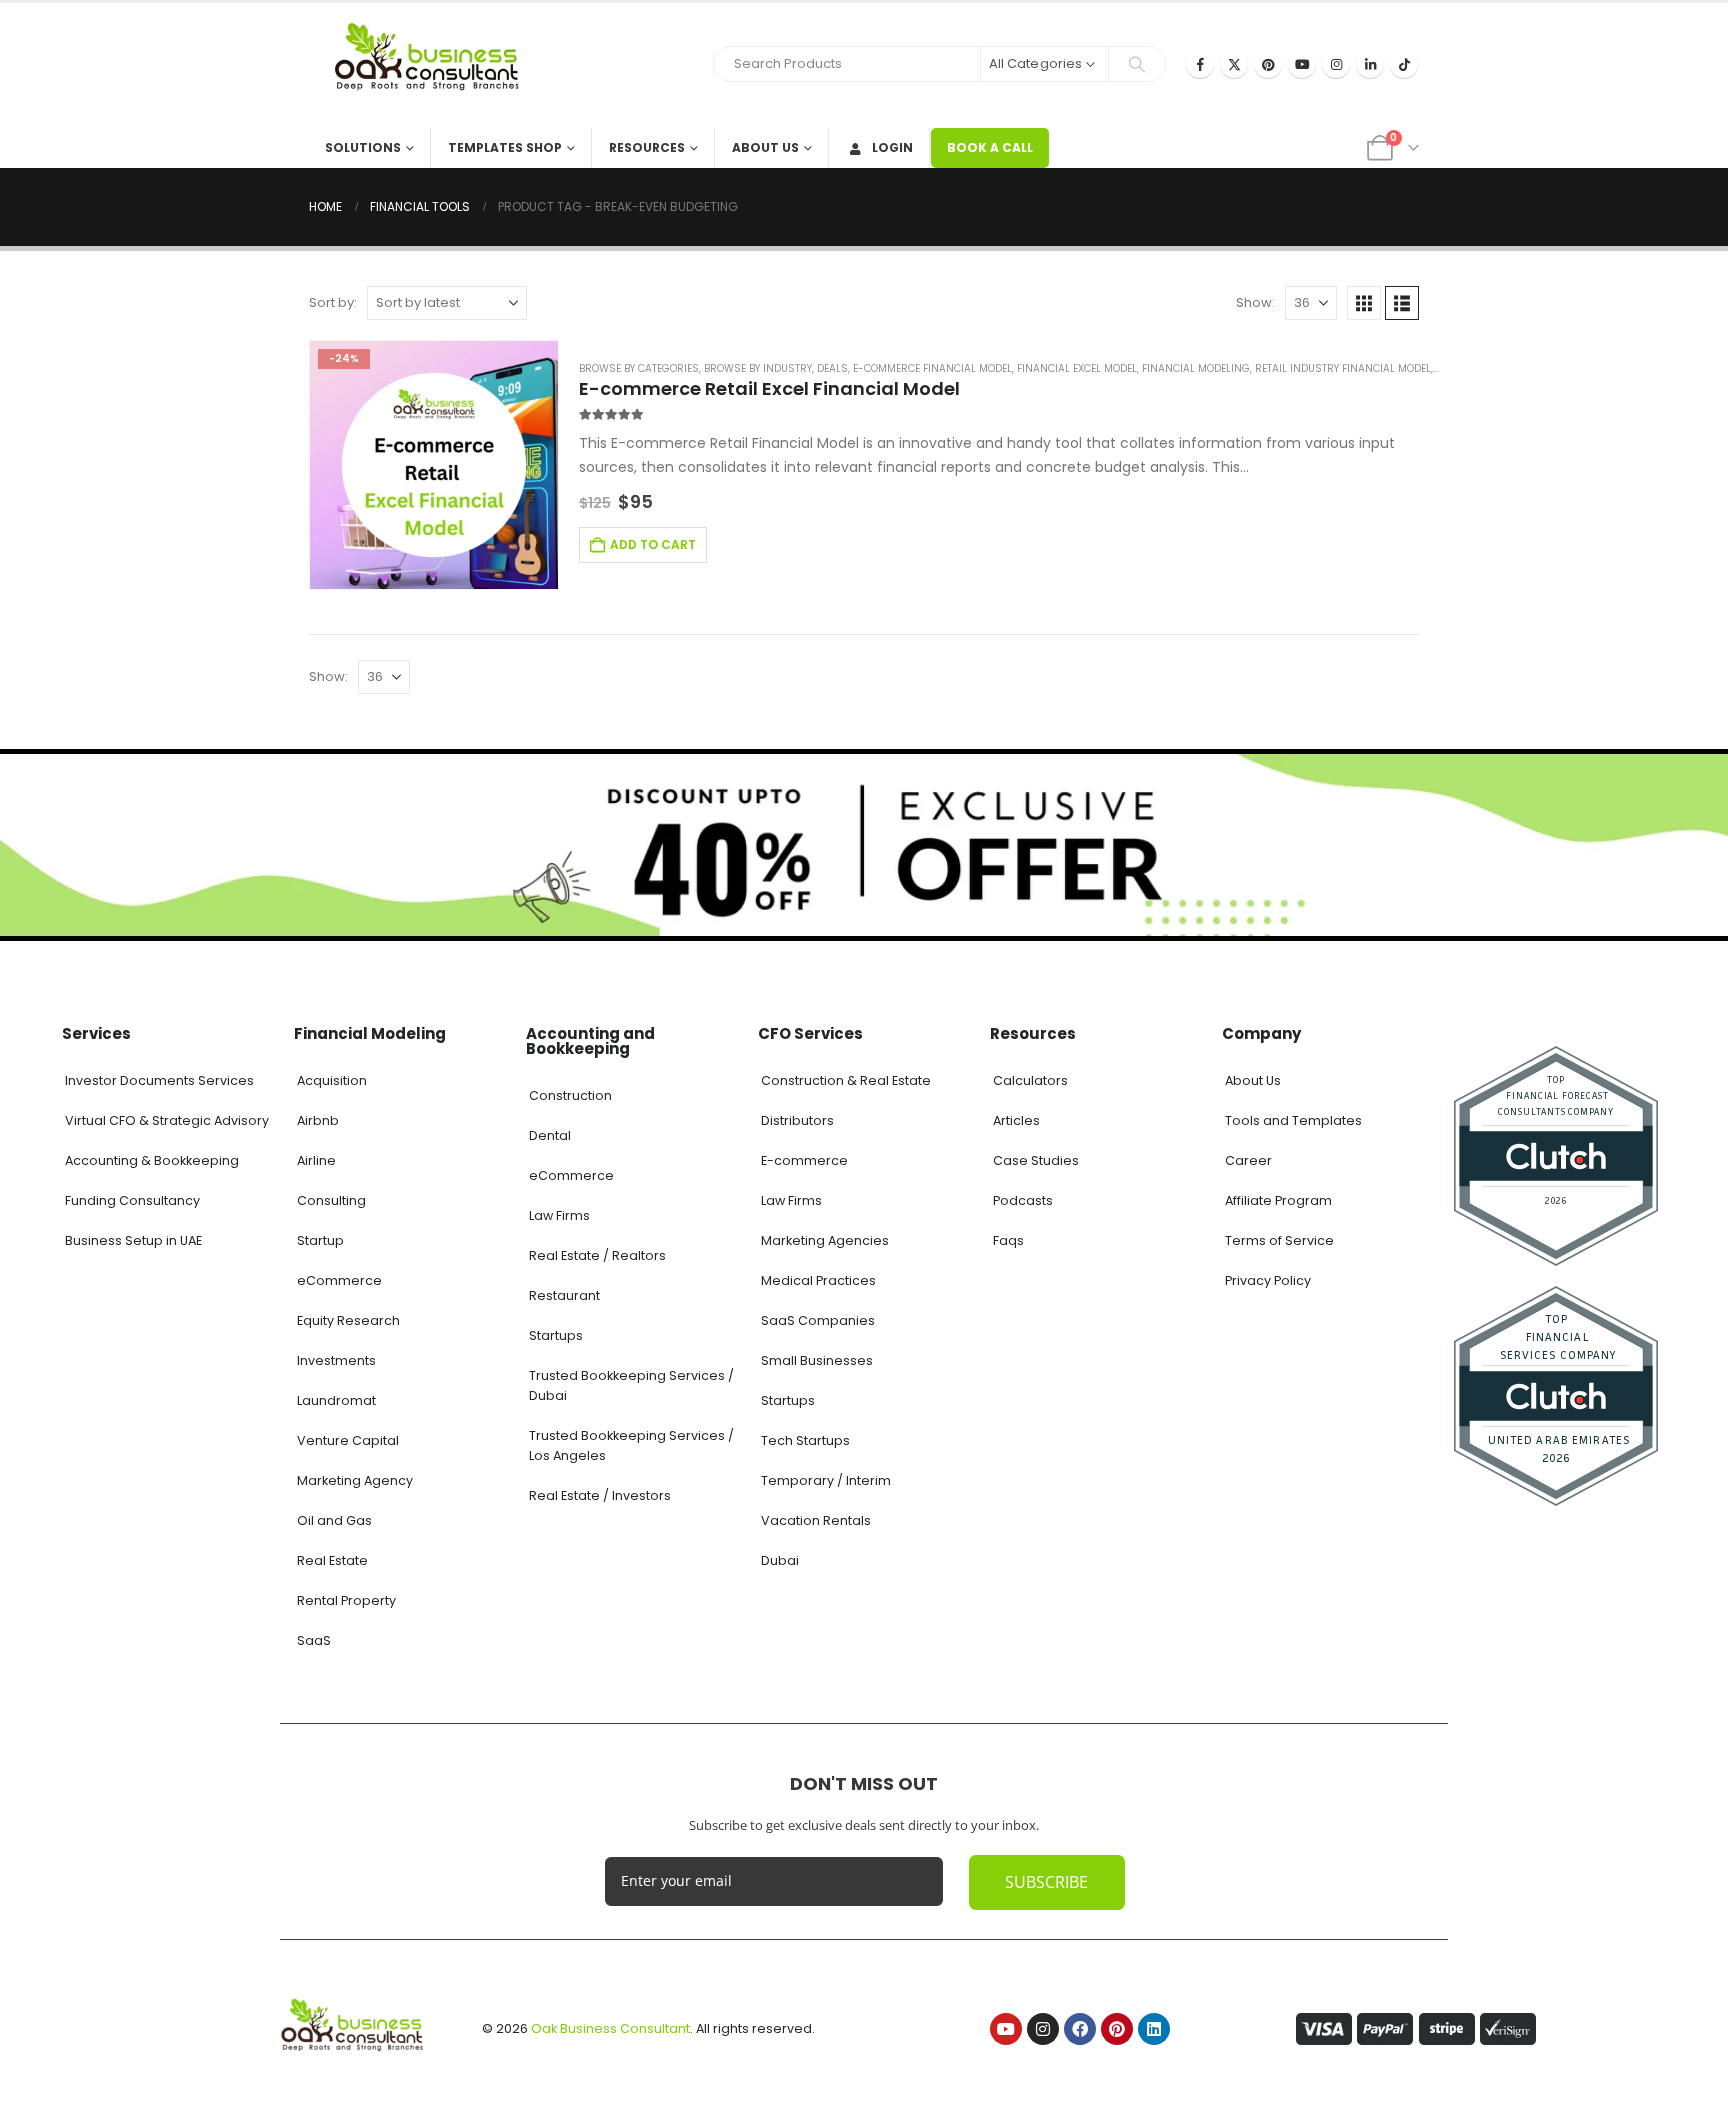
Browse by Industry (758, 368)
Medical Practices (818, 1280)
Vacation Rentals (816, 1520)
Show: (1255, 302)
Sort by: (333, 302)
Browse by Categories (639, 368)
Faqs (1008, 1240)
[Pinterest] (1268, 64)
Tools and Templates (1293, 1120)
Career (1248, 1160)
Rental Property (346, 1600)
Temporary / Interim (826, 1480)
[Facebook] (1200, 64)
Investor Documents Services (159, 1080)
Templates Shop (505, 147)
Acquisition (332, 1080)
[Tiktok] (1404, 64)
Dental (550, 1135)
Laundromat (336, 1400)
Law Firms (559, 1215)
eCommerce (339, 1280)
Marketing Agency (355, 1480)
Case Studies (1036, 1160)
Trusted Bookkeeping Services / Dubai (631, 1385)
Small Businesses (817, 1360)
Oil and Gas (334, 1520)
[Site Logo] (434, 65)
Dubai (780, 1560)
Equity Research (348, 1320)
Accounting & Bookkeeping (152, 1160)
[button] (1364, 303)
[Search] (1137, 64)
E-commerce (804, 1160)
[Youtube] (1302, 64)
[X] (1234, 64)
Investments (336, 1360)
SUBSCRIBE (1046, 1882)
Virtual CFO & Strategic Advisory (167, 1120)
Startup (320, 1240)
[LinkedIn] (1370, 64)
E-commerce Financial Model (932, 368)
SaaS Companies (818, 1320)
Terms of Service (1279, 1240)
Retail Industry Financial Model (1343, 368)
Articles (1016, 1120)
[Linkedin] (1154, 2029)
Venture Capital (348, 1440)
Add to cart (653, 544)
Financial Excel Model (1077, 368)
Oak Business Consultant (610, 2028)
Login (892, 147)
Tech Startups (805, 1440)
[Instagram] (1336, 64)
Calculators (1030, 1080)
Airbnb (318, 1120)
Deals (832, 368)
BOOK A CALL (990, 147)
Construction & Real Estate (846, 1080)
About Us (765, 147)
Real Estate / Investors (600, 1495)
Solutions (363, 147)
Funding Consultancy (132, 1200)
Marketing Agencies (825, 1240)
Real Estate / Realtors (597, 1255)
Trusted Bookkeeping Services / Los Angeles (631, 1445)
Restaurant (564, 1295)
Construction (570, 1095)
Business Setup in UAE (133, 1240)
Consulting (331, 1200)
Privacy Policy (1268, 1280)
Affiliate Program (1278, 1200)
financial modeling (1196, 368)
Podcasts (1023, 1200)
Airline (316, 1160)
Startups (556, 1335)
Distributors (797, 1120)
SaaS (314, 1640)
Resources (647, 147)
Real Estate (332, 1560)
